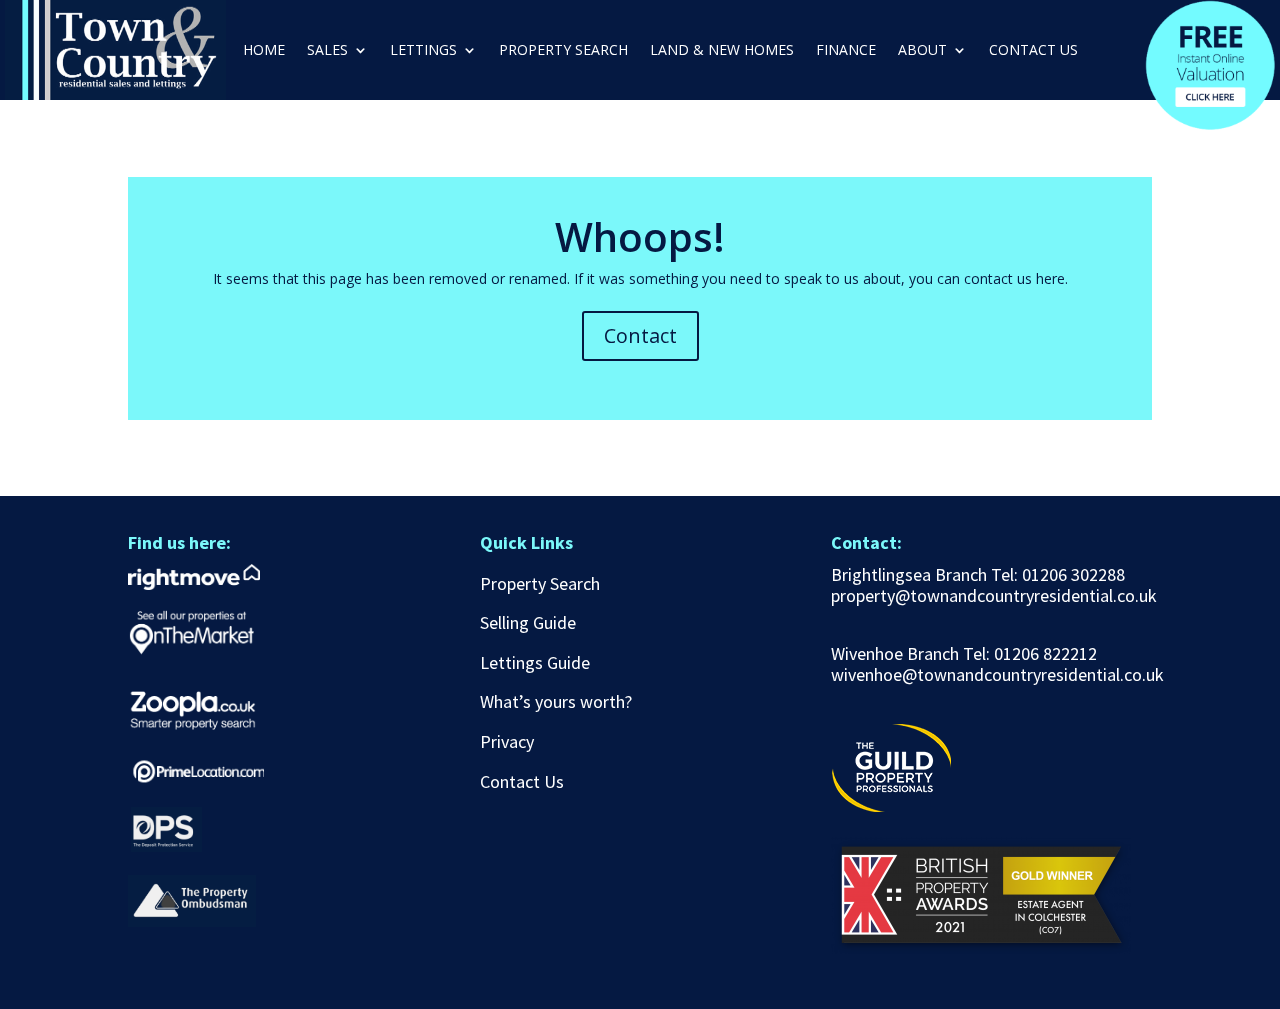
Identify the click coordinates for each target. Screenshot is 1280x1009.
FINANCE (846, 51)
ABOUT (922, 51)
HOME (264, 51)
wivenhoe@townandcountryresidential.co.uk (997, 674)
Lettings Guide (535, 662)
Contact (640, 335)
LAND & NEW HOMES (722, 51)
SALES (327, 51)
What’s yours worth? (556, 701)
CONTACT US (1033, 51)
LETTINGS (423, 51)
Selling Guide (528, 622)
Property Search (540, 583)
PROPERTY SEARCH (563, 51)
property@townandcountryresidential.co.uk (994, 595)
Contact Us (522, 781)
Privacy (507, 741)
